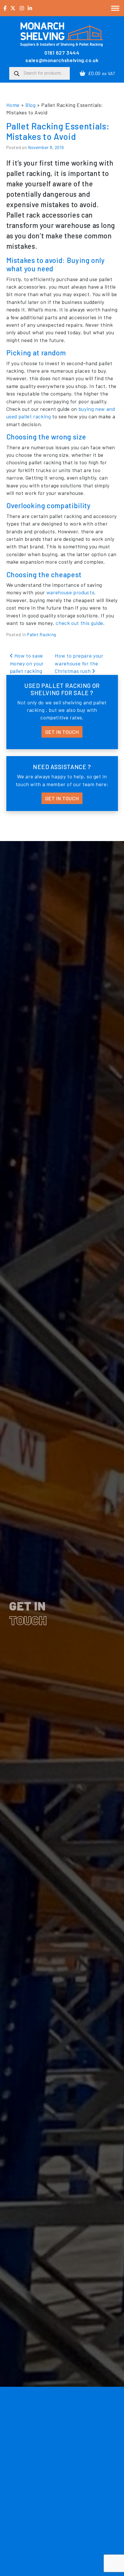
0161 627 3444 (62, 53)
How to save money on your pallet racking (27, 663)
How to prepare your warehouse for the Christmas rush (79, 663)
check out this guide (79, 623)
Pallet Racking (42, 634)
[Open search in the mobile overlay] (40, 73)
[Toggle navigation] (115, 8)
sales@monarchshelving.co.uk (62, 60)
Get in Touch (62, 732)
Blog (31, 105)
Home (13, 105)
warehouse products (71, 592)
